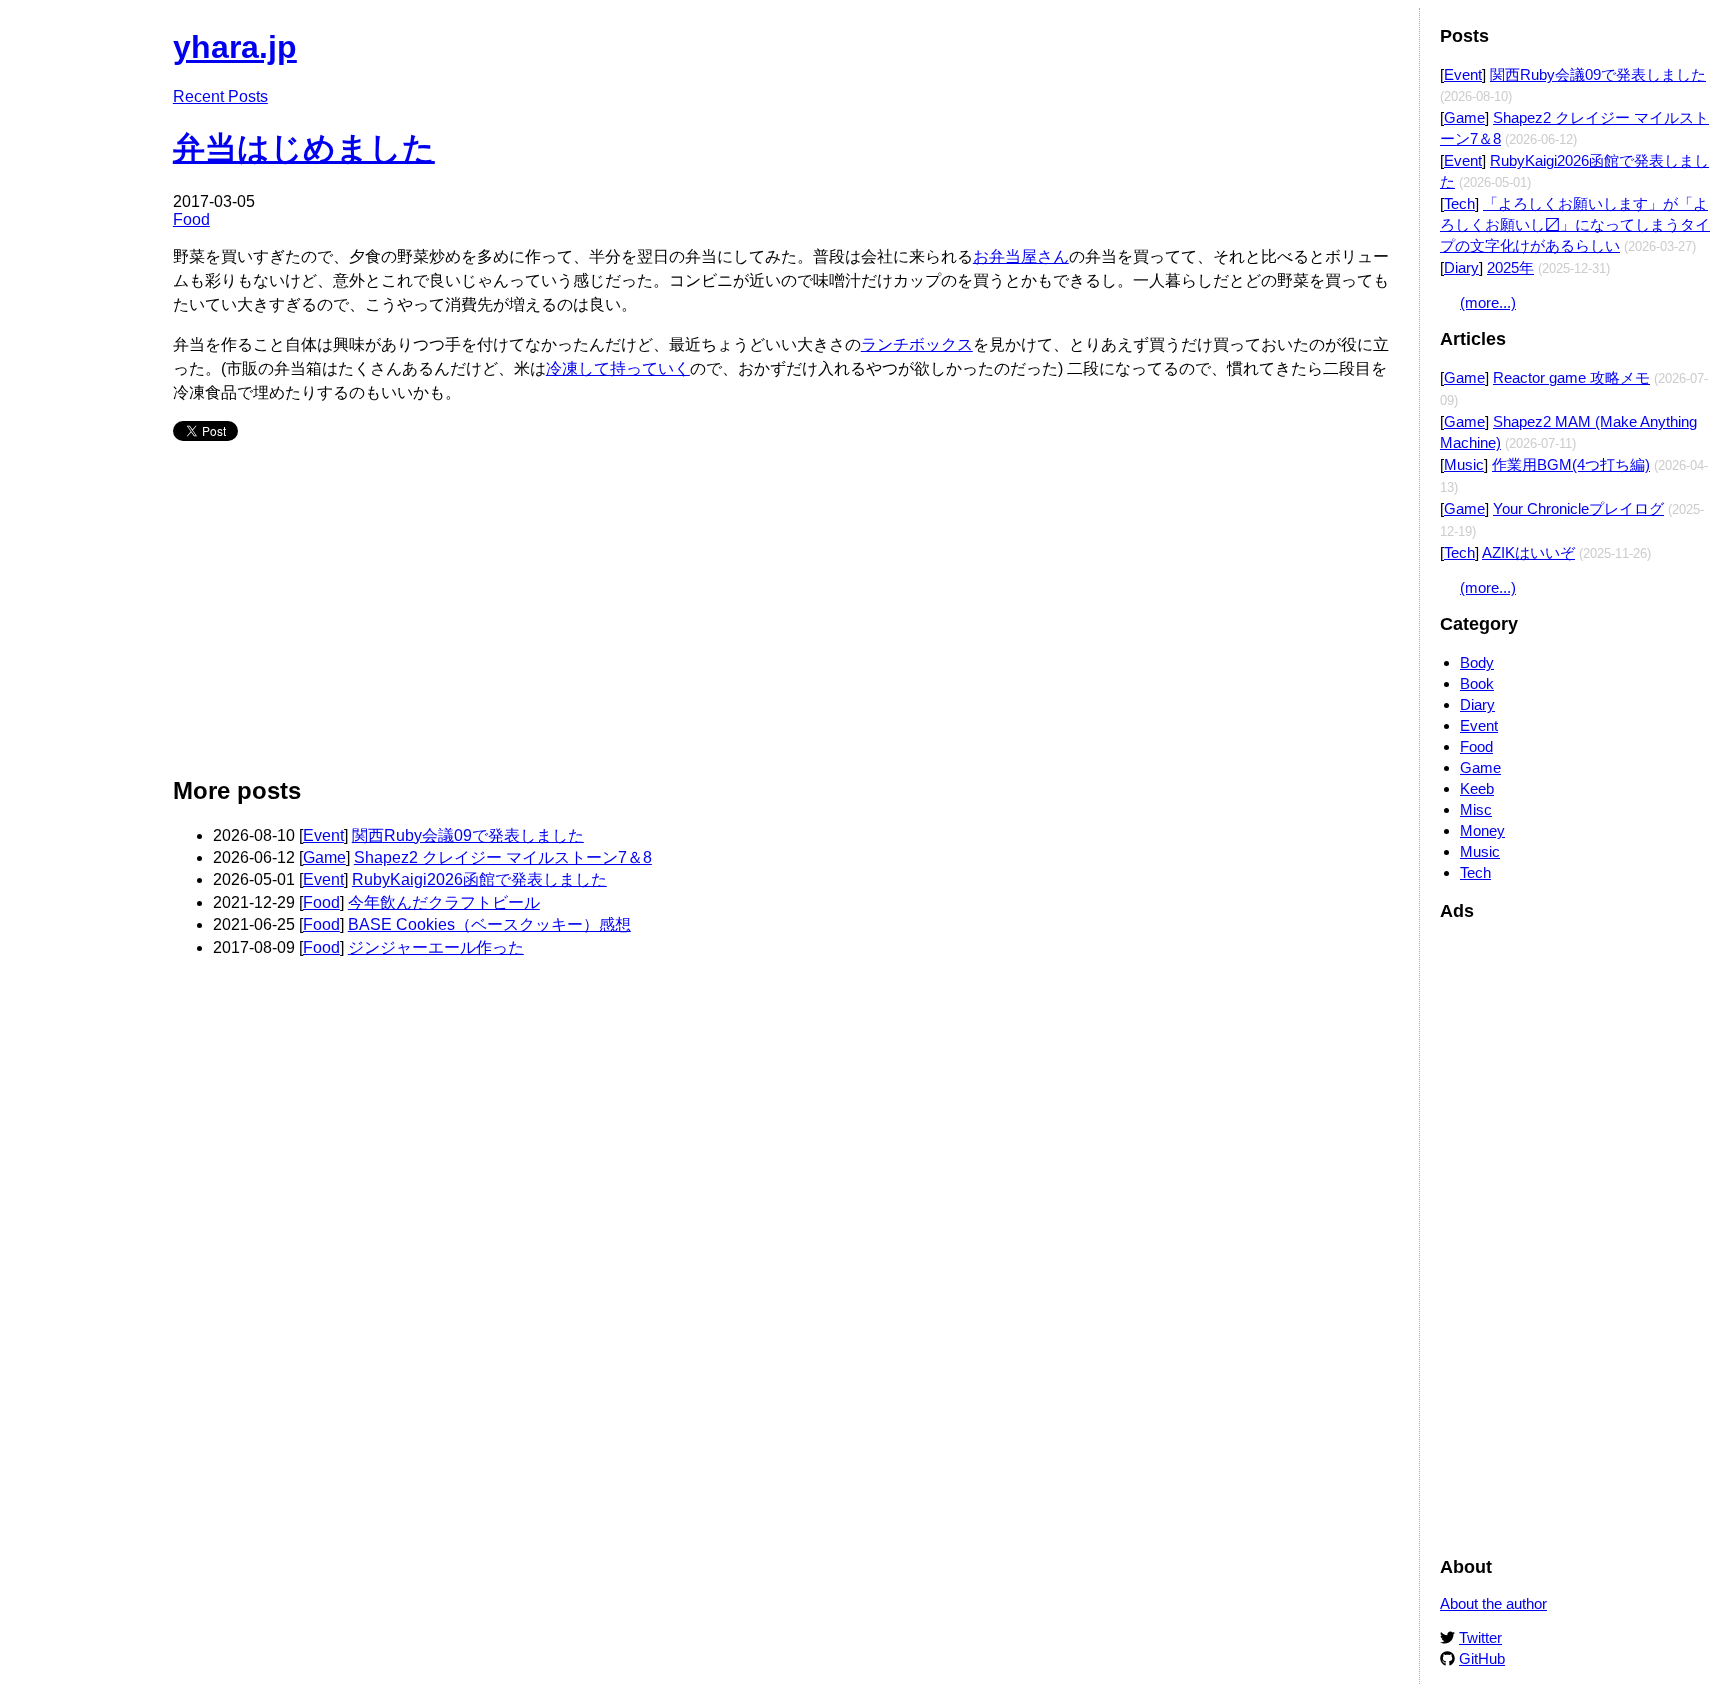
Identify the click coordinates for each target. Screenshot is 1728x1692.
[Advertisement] (773, 617)
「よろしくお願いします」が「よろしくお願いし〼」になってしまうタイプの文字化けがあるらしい (1575, 224)
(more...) (1488, 302)
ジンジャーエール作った (436, 947)
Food (191, 219)
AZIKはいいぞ (1528, 552)
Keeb (1477, 788)
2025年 (1510, 267)
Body (1477, 662)
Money (1482, 830)
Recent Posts (220, 96)
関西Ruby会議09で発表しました (468, 835)
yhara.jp (235, 47)
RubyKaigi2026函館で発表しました (479, 879)
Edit (1385, 37)
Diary (1461, 267)
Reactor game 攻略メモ (1571, 377)
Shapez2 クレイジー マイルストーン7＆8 (503, 857)
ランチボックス (917, 344)
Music (1464, 464)
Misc (1476, 809)
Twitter (1480, 1637)
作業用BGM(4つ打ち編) (1571, 464)
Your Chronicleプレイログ (1578, 508)
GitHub (1482, 1658)
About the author (1493, 1603)
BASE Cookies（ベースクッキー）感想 (489, 924)
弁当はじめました (304, 148)
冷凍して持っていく (618, 368)
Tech (1459, 203)
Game (324, 857)
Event (323, 835)
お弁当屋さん (1021, 256)
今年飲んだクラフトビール (444, 902)
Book (1477, 683)
